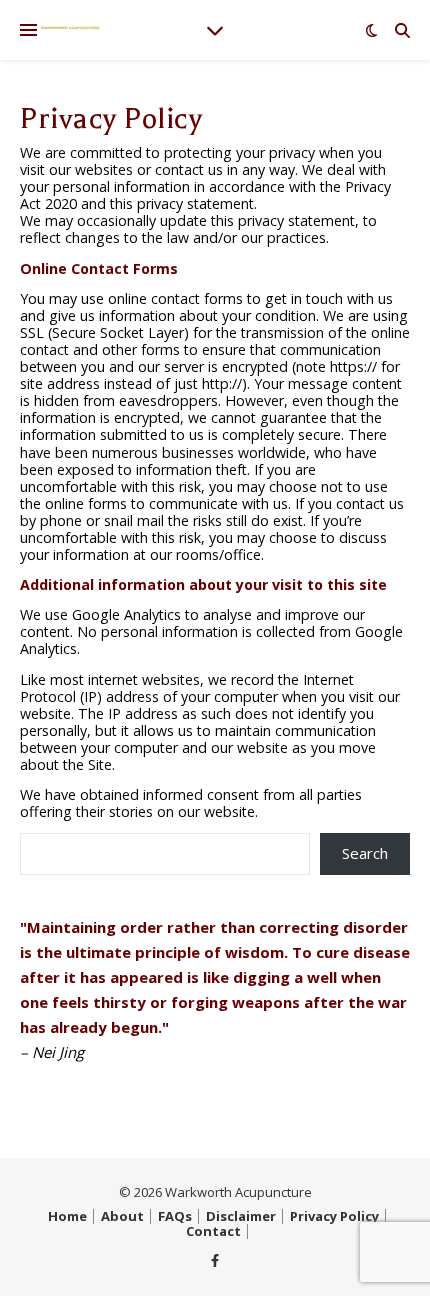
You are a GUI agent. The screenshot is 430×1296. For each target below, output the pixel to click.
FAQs (175, 1216)
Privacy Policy (334, 1216)
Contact (213, 1231)
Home (67, 1216)
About (122, 1216)
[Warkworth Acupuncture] (70, 28)
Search (365, 853)
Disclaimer (241, 1216)
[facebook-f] (215, 1260)
